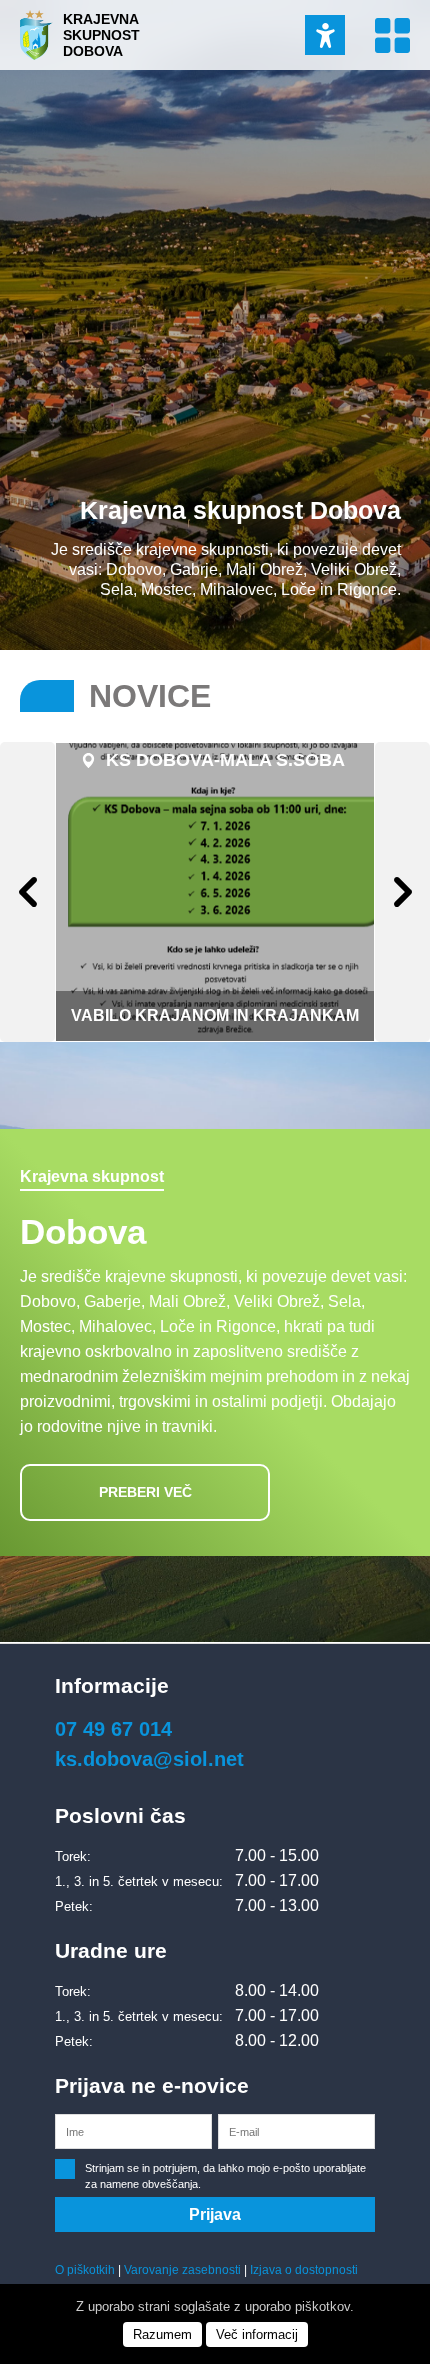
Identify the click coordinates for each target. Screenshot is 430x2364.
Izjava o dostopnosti (304, 2270)
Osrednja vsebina (43, 10)
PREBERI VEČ (145, 1492)
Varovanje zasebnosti (182, 2270)
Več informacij (257, 2334)
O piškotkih (85, 2270)
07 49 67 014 (113, 1729)
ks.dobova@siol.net (149, 1759)
